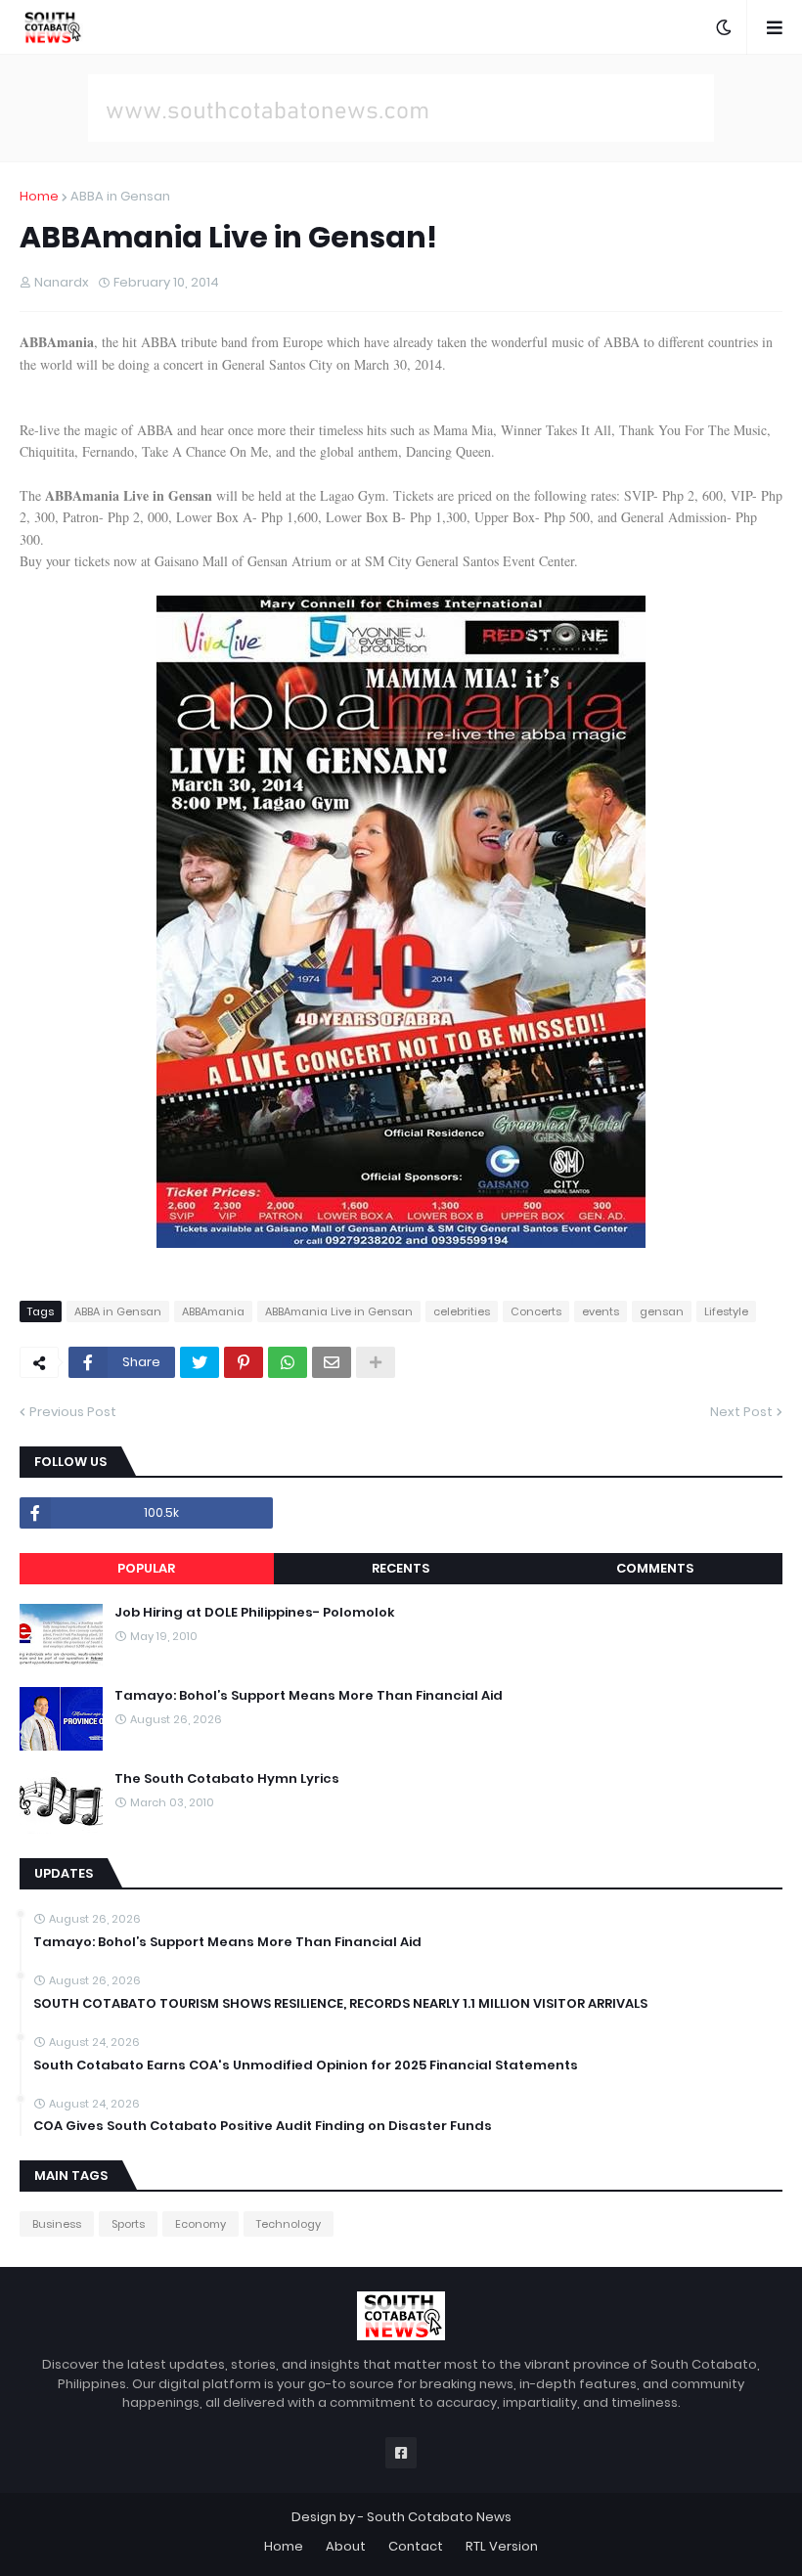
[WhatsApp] (288, 1362)
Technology (289, 2224)
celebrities (462, 1311)
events (601, 1311)
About (346, 2546)
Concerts (536, 1311)
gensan (662, 1311)
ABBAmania (213, 1311)
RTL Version (502, 2546)
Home (39, 196)
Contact (416, 2546)
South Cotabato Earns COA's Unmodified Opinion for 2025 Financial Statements (306, 2065)
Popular (146, 1568)
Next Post (741, 1412)
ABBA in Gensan (120, 196)
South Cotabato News (439, 2517)
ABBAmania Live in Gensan (339, 1311)
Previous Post (73, 1412)
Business (57, 2224)
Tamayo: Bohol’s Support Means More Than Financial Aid (309, 1696)
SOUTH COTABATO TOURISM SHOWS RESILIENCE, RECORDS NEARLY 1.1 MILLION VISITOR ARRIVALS (340, 2004)
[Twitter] (200, 1362)
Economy (200, 2224)
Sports (128, 2224)
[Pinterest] (244, 1362)
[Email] (332, 1362)
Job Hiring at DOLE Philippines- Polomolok (255, 1613)
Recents (401, 1568)
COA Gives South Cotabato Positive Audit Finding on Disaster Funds (263, 2126)
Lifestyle (726, 1311)
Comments (655, 1568)
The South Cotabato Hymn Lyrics (227, 1779)
